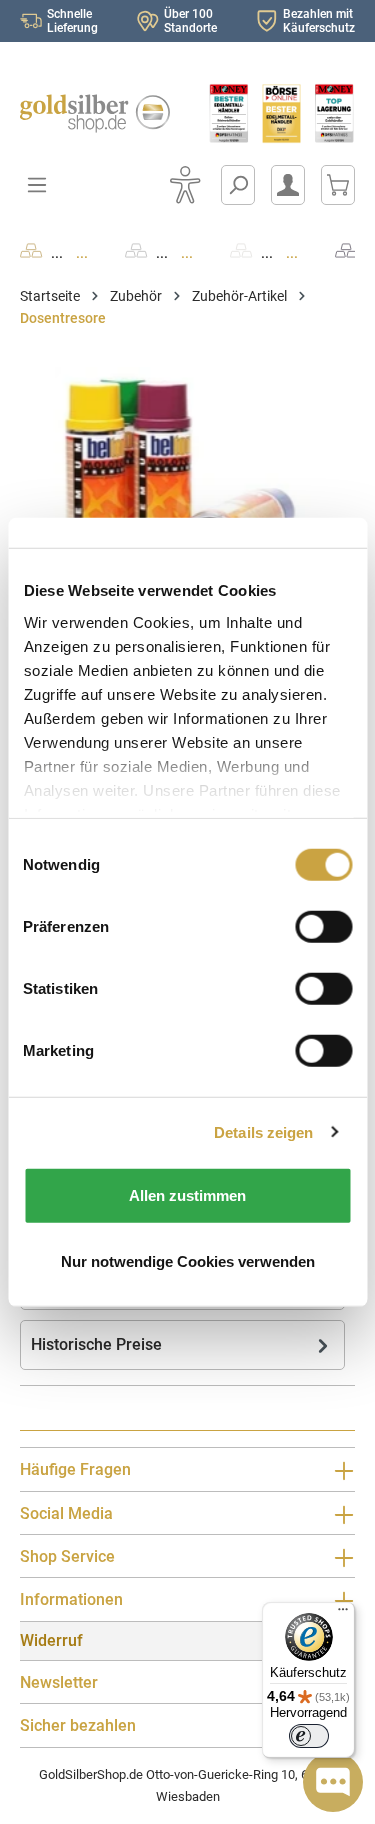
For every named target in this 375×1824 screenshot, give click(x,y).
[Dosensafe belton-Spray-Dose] (187, 479)
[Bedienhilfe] (185, 185)
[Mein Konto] (288, 185)
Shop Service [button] (67, 1556)
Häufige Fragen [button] (75, 1469)
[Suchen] (238, 185)
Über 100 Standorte (190, 21)
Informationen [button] (71, 1599)
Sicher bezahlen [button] (78, 1725)
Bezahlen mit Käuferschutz (319, 21)
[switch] (309, 1736)
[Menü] (343, 1614)
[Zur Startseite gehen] (94, 113)
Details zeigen (263, 1131)
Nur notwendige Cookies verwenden (188, 1260)
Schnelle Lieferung (72, 21)
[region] (187, 479)
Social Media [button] (66, 1513)
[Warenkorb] (338, 185)
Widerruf (51, 1640)
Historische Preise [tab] (96, 1344)
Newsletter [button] (59, 1682)
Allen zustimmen (187, 1195)
